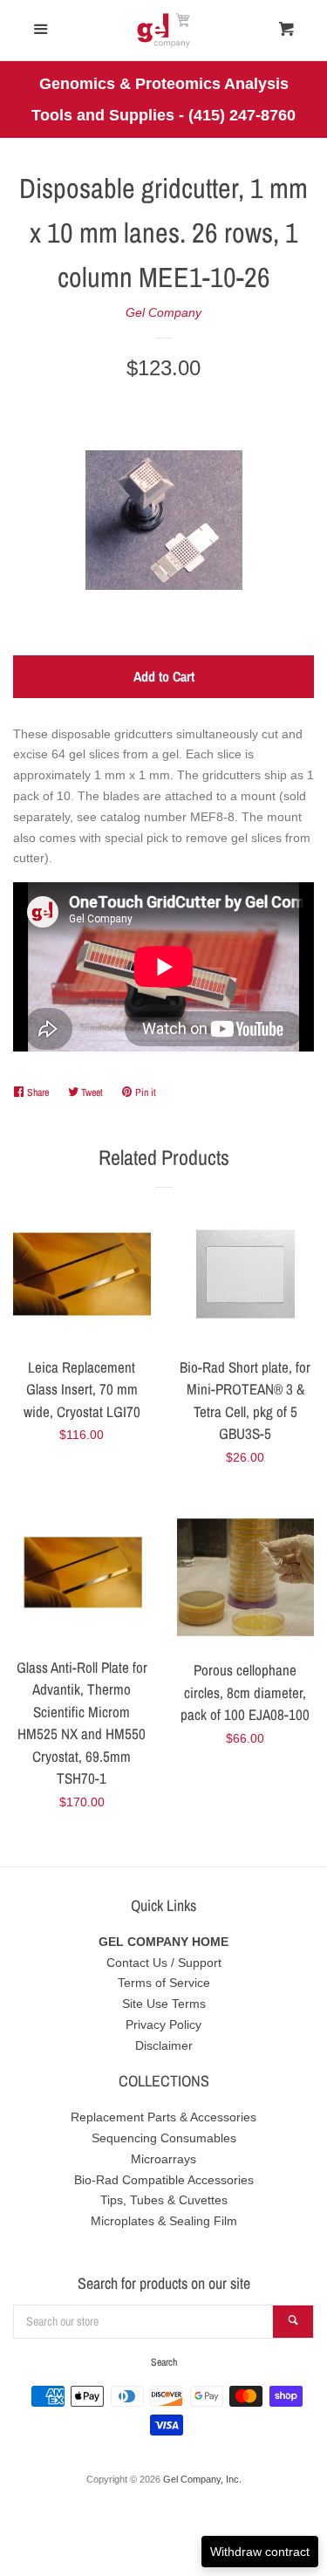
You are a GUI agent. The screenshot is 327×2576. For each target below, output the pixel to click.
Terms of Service (164, 1983)
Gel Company (163, 312)
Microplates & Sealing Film (164, 2221)
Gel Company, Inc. (202, 2479)
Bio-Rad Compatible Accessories (164, 2180)
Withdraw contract (260, 2552)
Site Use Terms (164, 2004)
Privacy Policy (163, 2024)
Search (164, 2362)
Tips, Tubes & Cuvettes (164, 2200)
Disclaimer (164, 2045)
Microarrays (163, 2159)
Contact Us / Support (164, 1963)
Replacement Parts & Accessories (163, 2117)
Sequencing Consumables (164, 2138)
